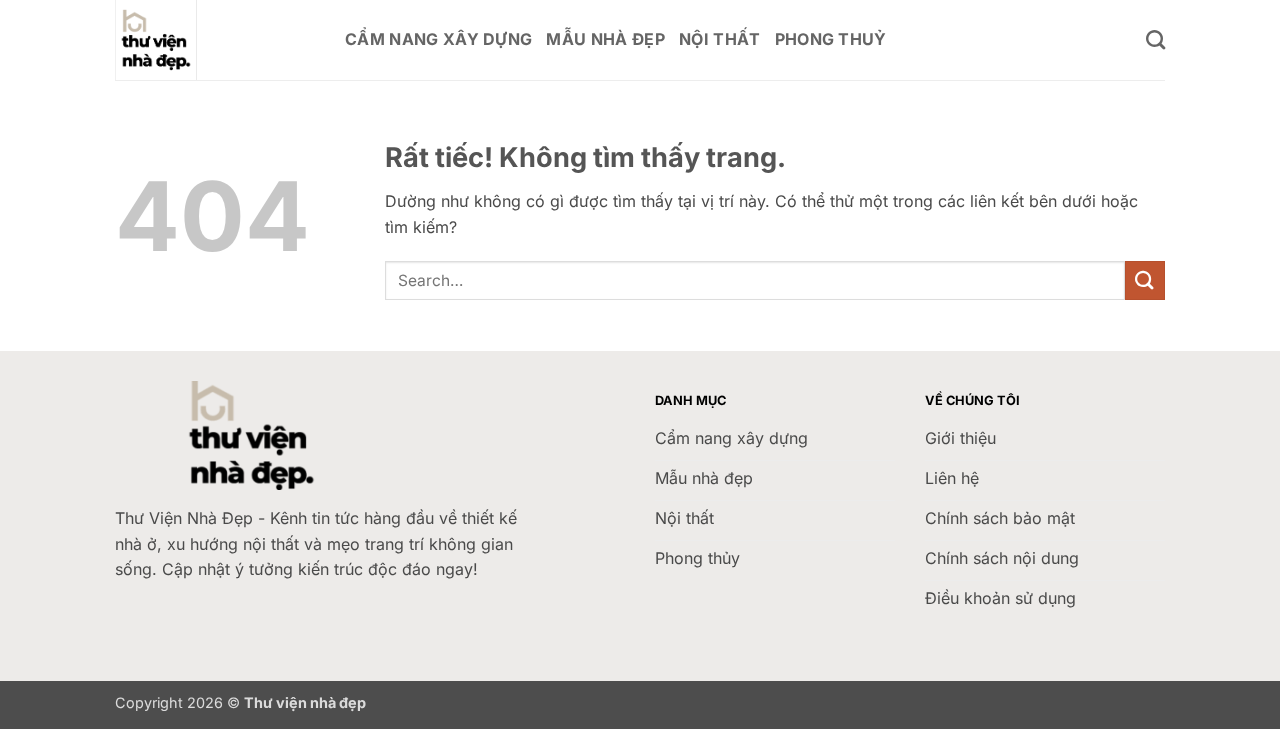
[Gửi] (1145, 280)
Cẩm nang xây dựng (438, 39)
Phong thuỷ (831, 39)
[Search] (1155, 39)
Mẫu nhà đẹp (605, 39)
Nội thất (720, 39)
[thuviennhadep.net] (215, 40)
